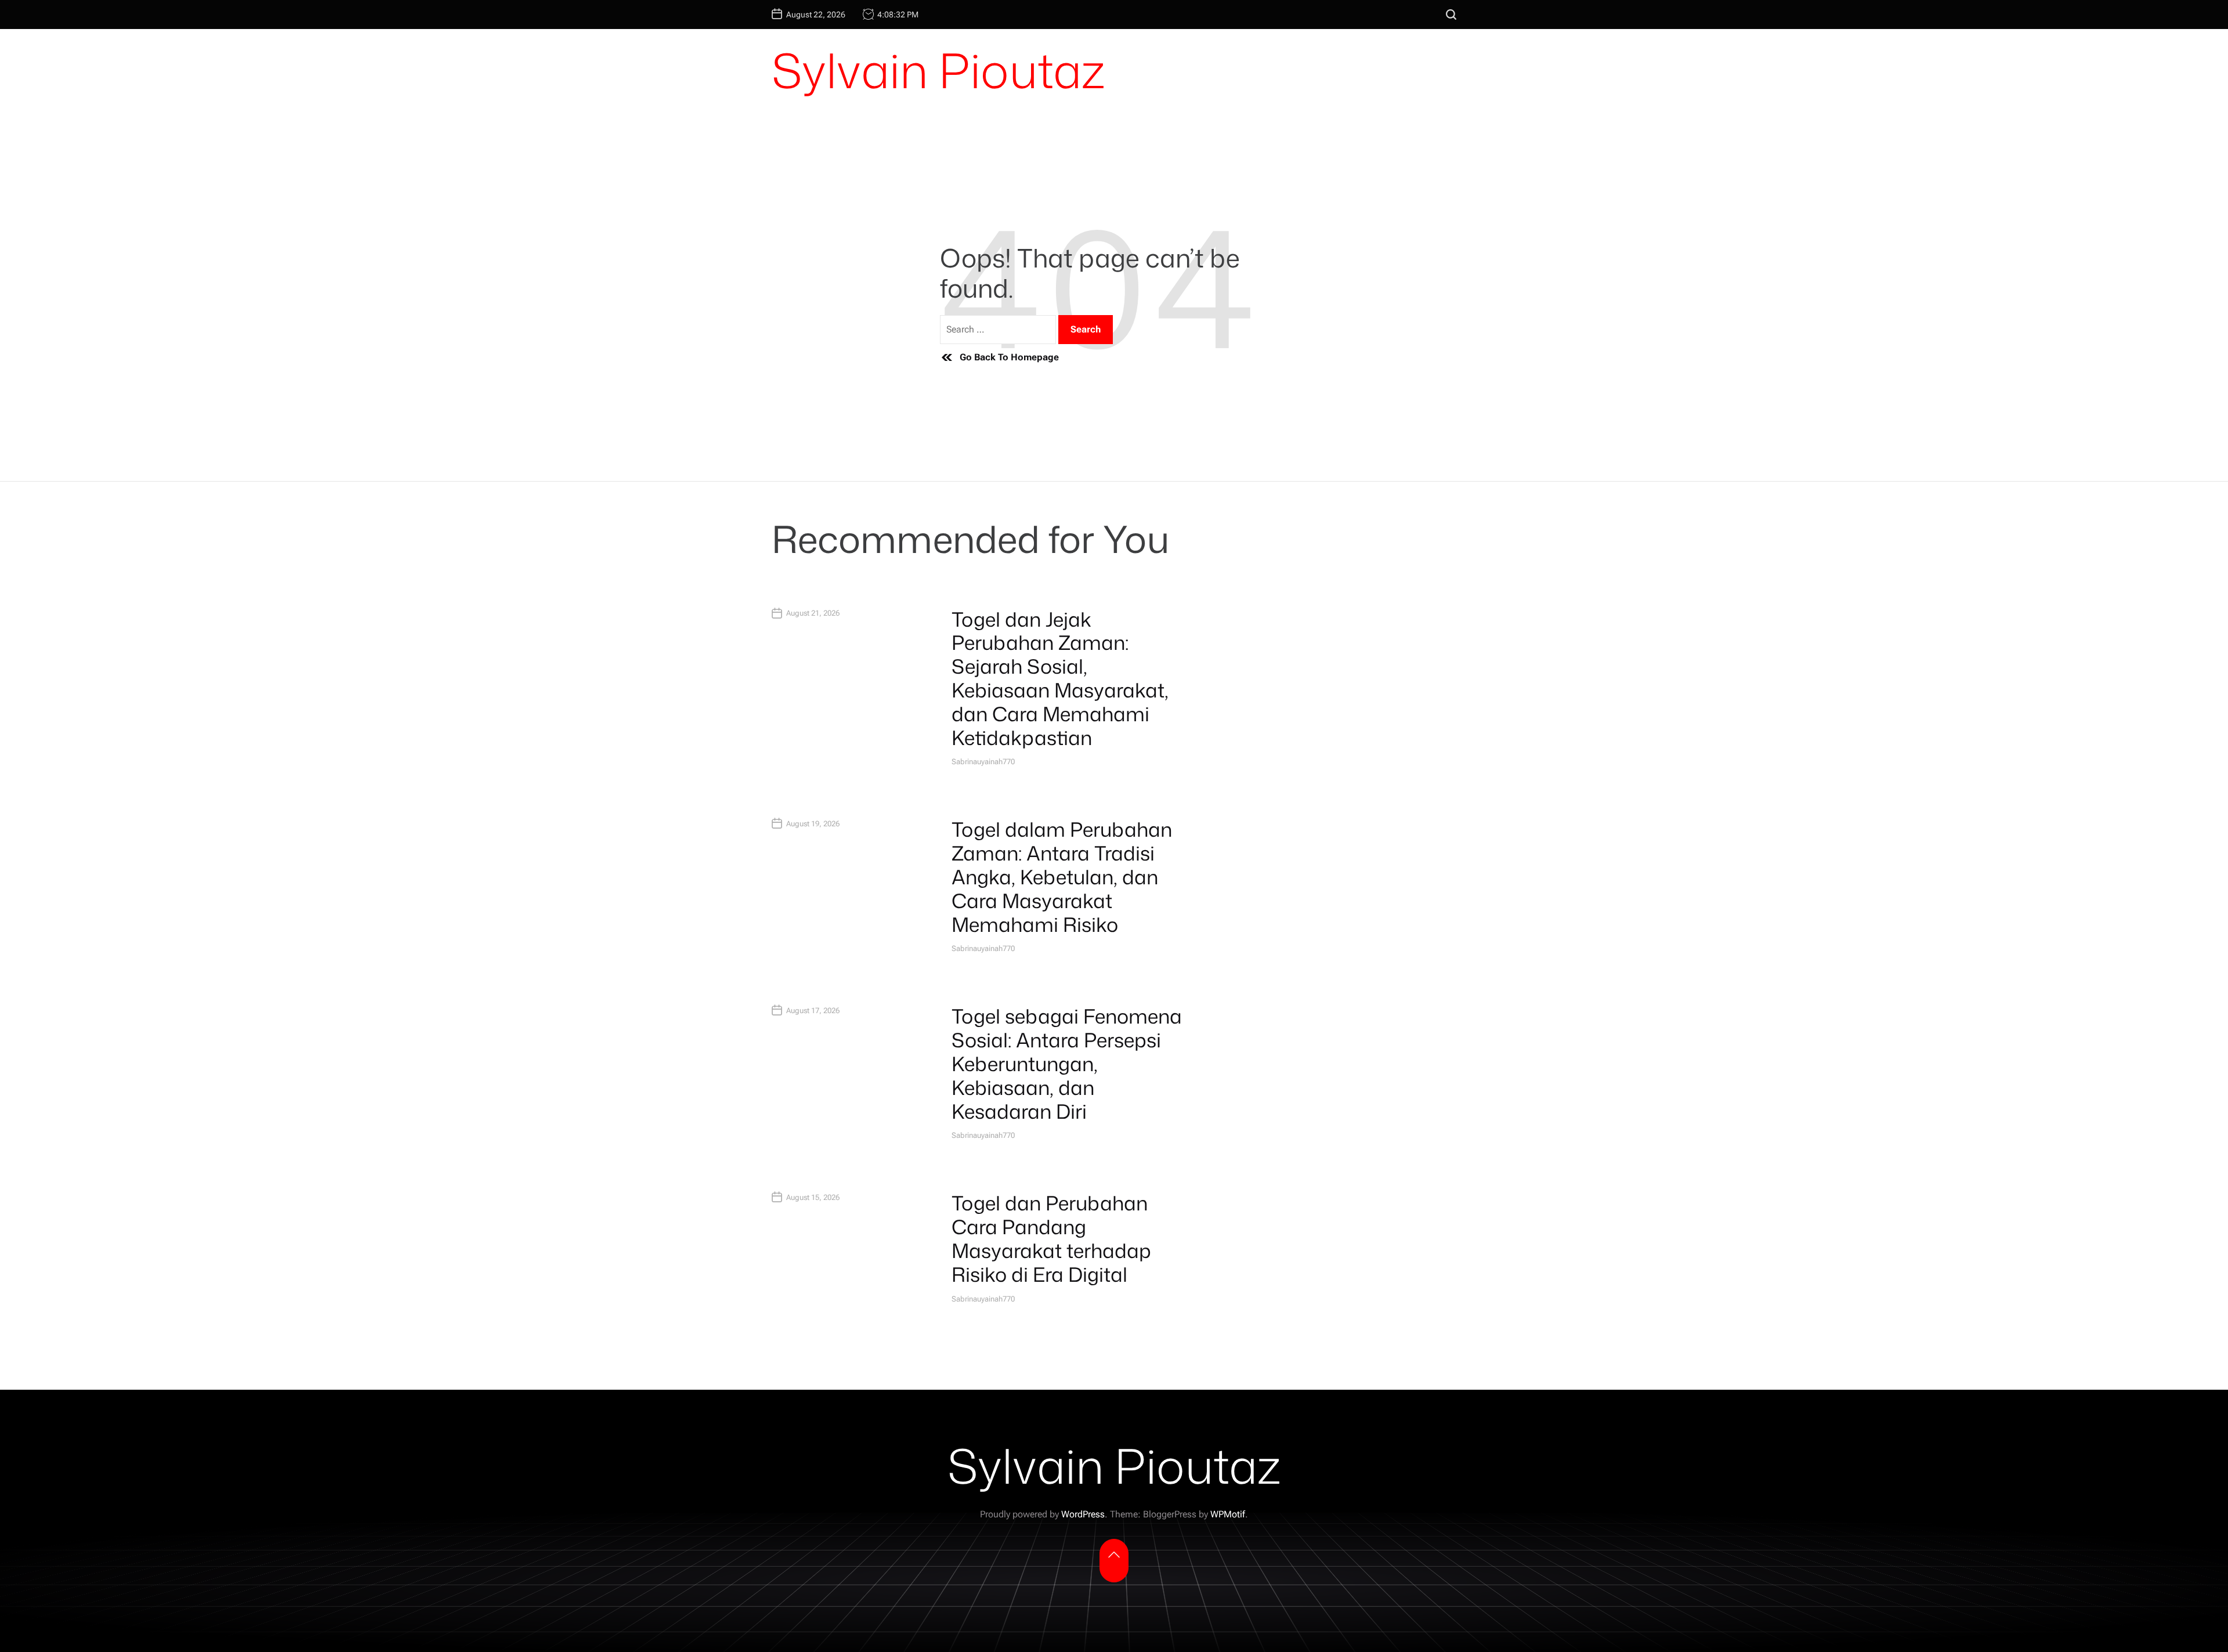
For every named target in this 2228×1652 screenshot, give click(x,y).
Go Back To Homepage (1009, 357)
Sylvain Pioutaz (938, 70)
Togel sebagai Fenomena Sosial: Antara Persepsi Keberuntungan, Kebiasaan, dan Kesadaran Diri (1067, 1063)
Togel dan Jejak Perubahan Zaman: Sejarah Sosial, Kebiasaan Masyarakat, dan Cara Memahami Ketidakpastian (1060, 678)
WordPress (1083, 1514)
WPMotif (1228, 1514)
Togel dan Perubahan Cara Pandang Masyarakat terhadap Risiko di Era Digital (1051, 1238)
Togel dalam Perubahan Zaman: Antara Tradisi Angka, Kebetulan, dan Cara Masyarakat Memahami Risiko (1062, 876)
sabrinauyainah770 (983, 762)
